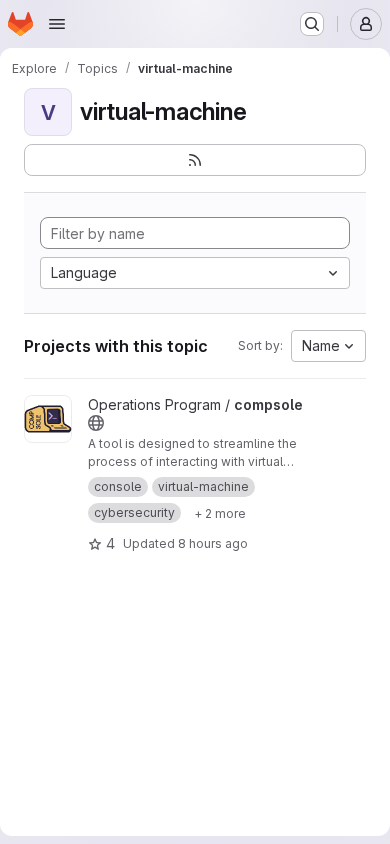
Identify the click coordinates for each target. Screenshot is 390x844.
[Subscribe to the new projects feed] (195, 160)
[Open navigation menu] (57, 24)
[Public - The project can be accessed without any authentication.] (96, 423)
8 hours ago (213, 543)
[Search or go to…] (312, 24)
